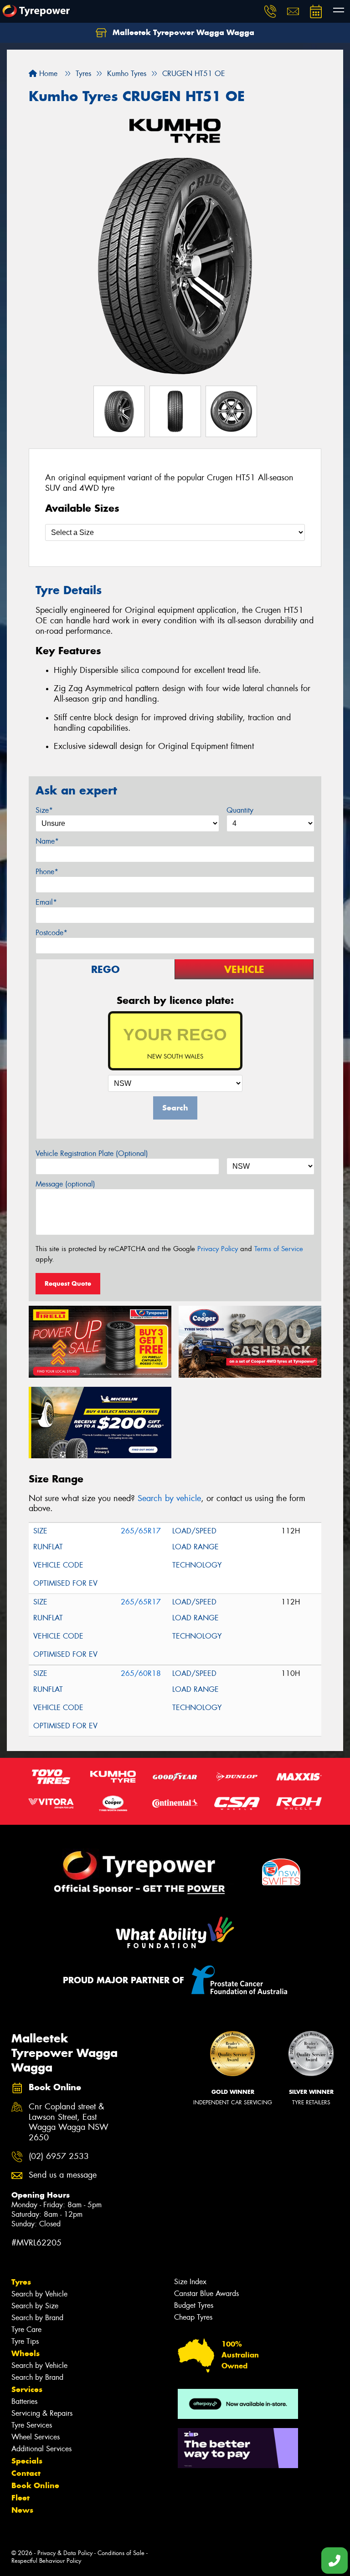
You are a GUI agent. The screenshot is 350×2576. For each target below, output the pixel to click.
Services (27, 2389)
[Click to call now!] (270, 11)
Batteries (24, 2401)
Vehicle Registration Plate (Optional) (92, 1153)
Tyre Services (32, 2425)
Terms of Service (279, 1249)
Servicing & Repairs (42, 2413)
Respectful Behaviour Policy (46, 2561)
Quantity (240, 810)
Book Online (35, 2485)
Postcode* (51, 933)
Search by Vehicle (39, 2294)
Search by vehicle (169, 1498)
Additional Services (41, 2449)
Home (47, 74)
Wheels (26, 2353)
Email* (46, 902)
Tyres (21, 2282)
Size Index (190, 2282)
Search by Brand (37, 2318)
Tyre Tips (25, 2341)
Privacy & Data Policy (65, 2553)
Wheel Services (36, 2437)
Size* (44, 810)
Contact (26, 2473)
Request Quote (68, 1283)
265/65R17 (141, 1531)
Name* (47, 841)
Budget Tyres (194, 2305)
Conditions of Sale (121, 2553)
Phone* (47, 872)
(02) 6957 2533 (59, 2156)
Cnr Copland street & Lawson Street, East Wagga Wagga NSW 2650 (69, 2123)
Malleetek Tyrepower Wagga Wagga (182, 32)
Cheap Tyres (193, 2317)
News (22, 2510)
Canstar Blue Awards (206, 2293)
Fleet (21, 2498)
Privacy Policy (218, 1249)
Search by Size (35, 2306)
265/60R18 (141, 1673)
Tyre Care (26, 2329)
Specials (27, 2461)
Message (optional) (65, 1184)
